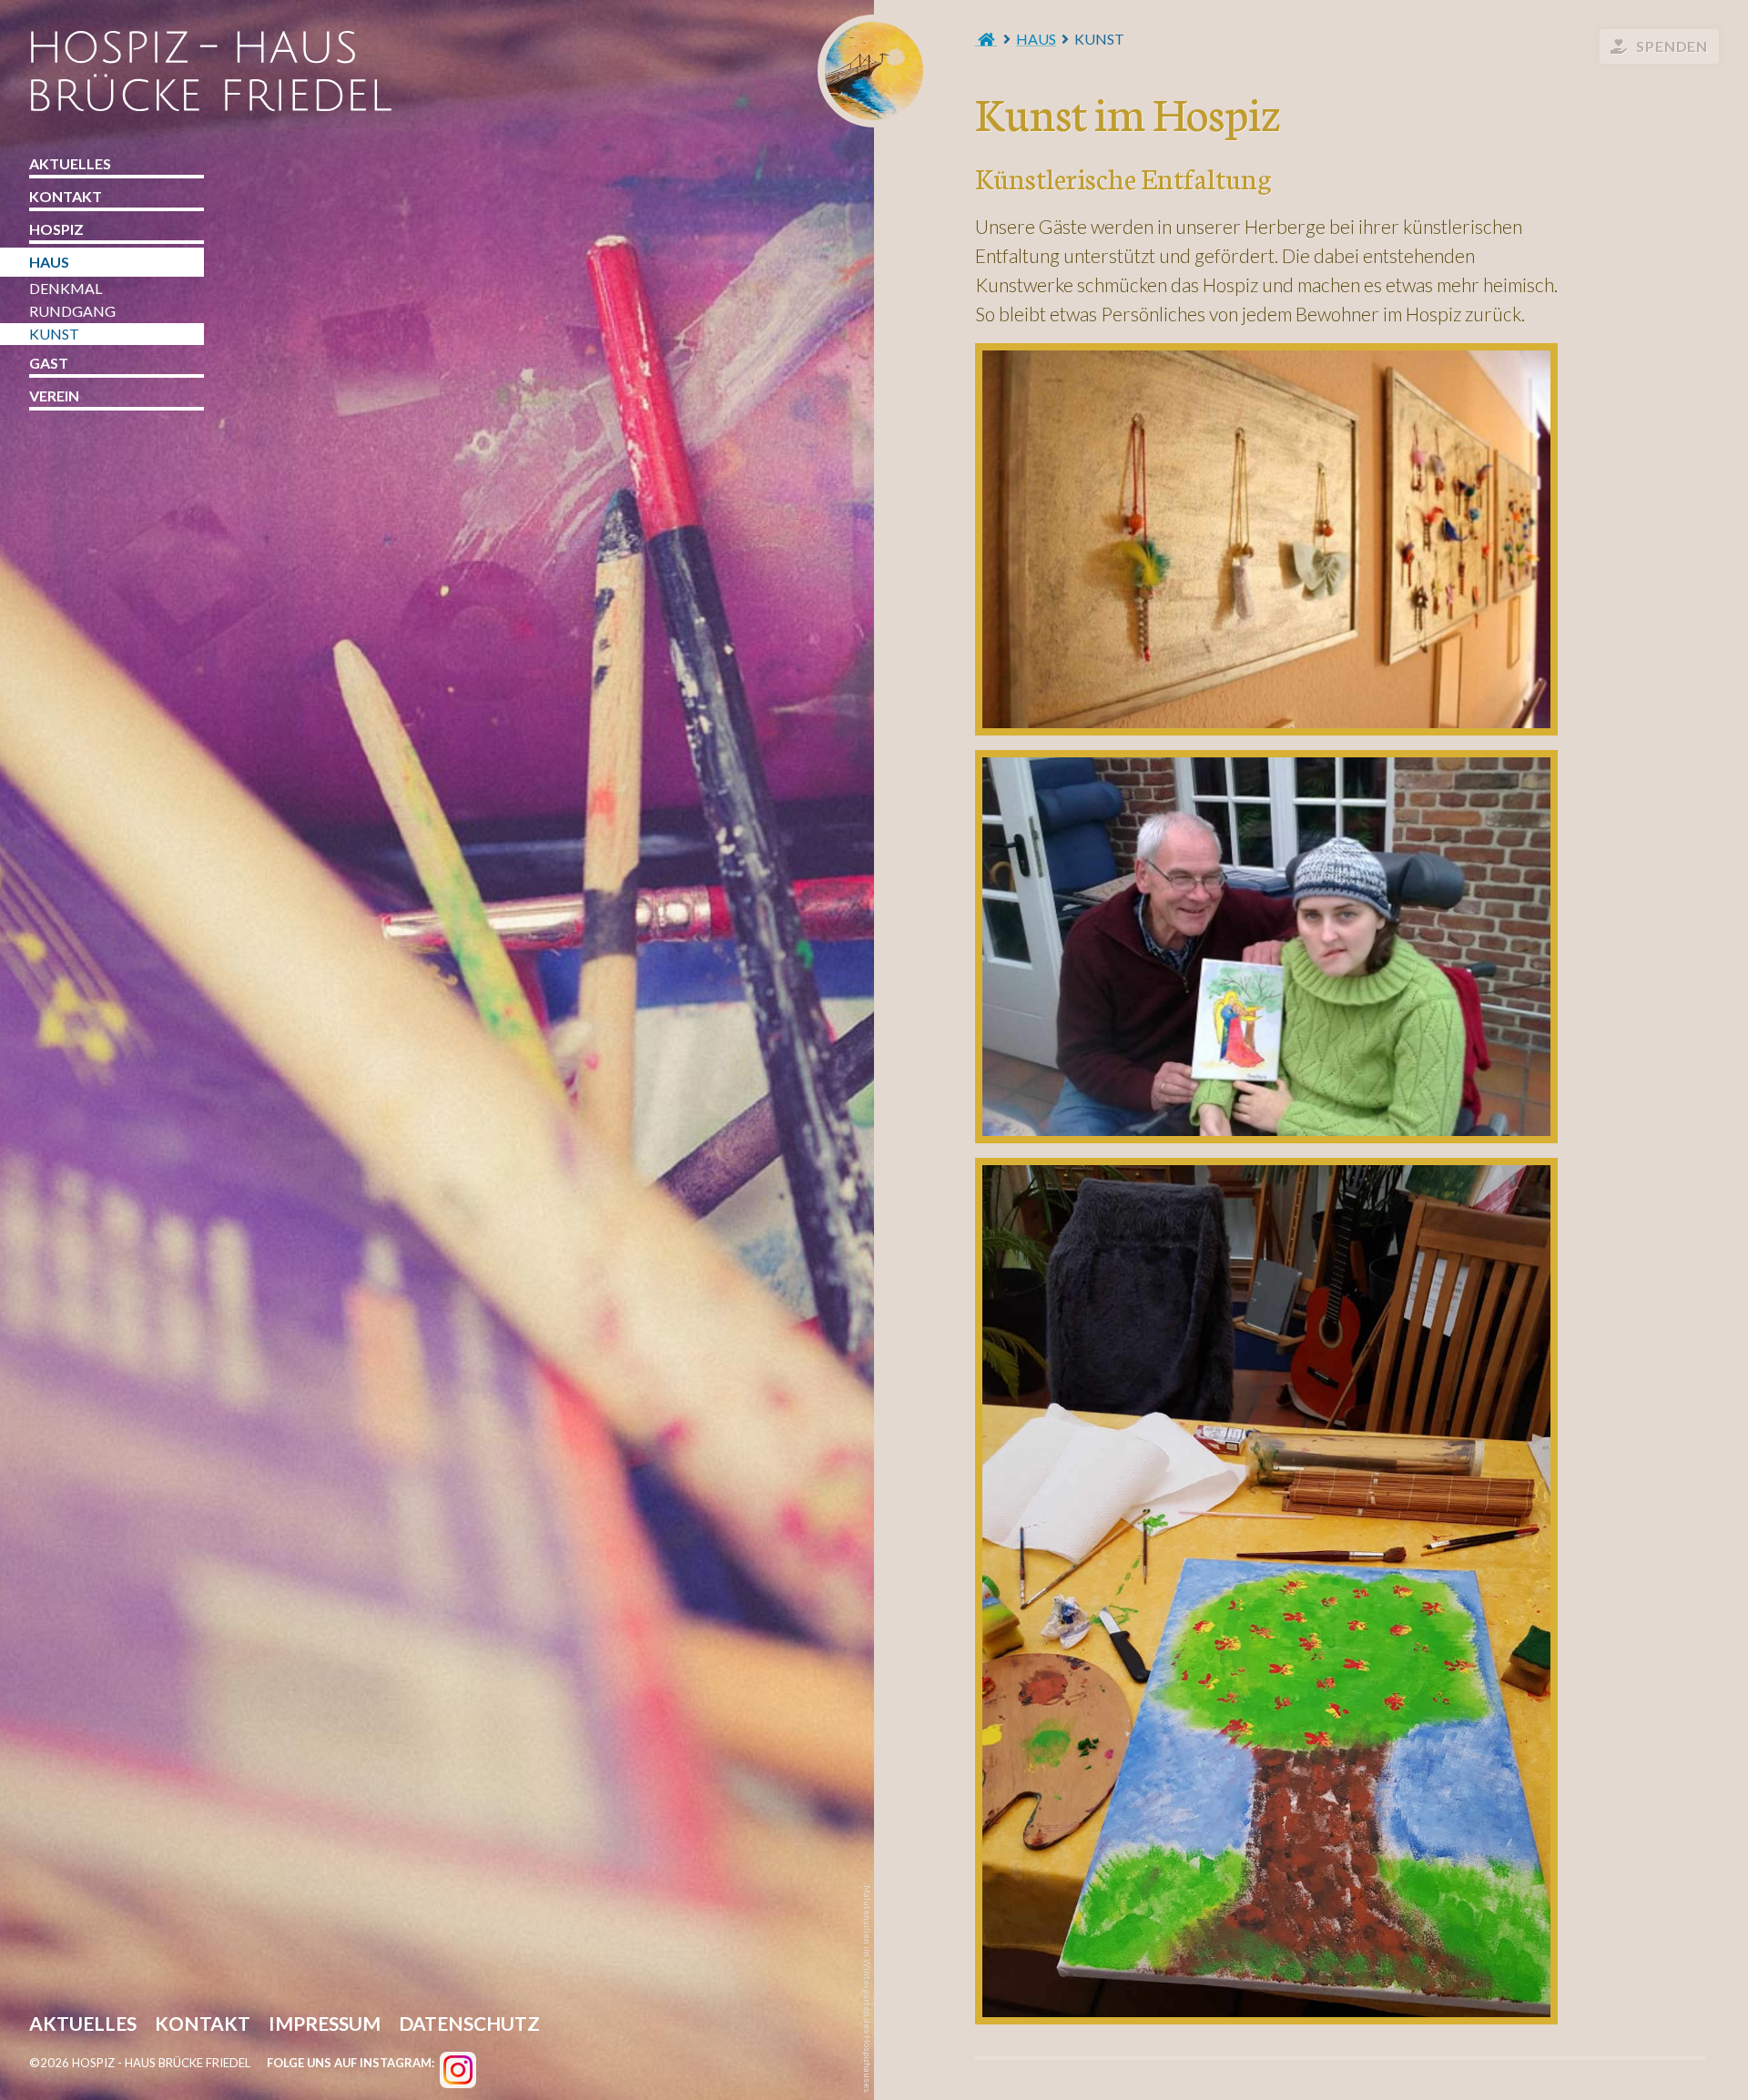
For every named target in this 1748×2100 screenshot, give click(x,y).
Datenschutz (469, 2025)
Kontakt (66, 196)
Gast (49, 363)
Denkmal (66, 288)
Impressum (325, 2025)
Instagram (458, 2070)
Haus (1036, 39)
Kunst (54, 334)
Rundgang (72, 311)
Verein (54, 396)
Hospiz (56, 229)
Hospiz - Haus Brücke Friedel (874, 71)
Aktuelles (70, 163)
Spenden (1672, 46)
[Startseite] (986, 39)
